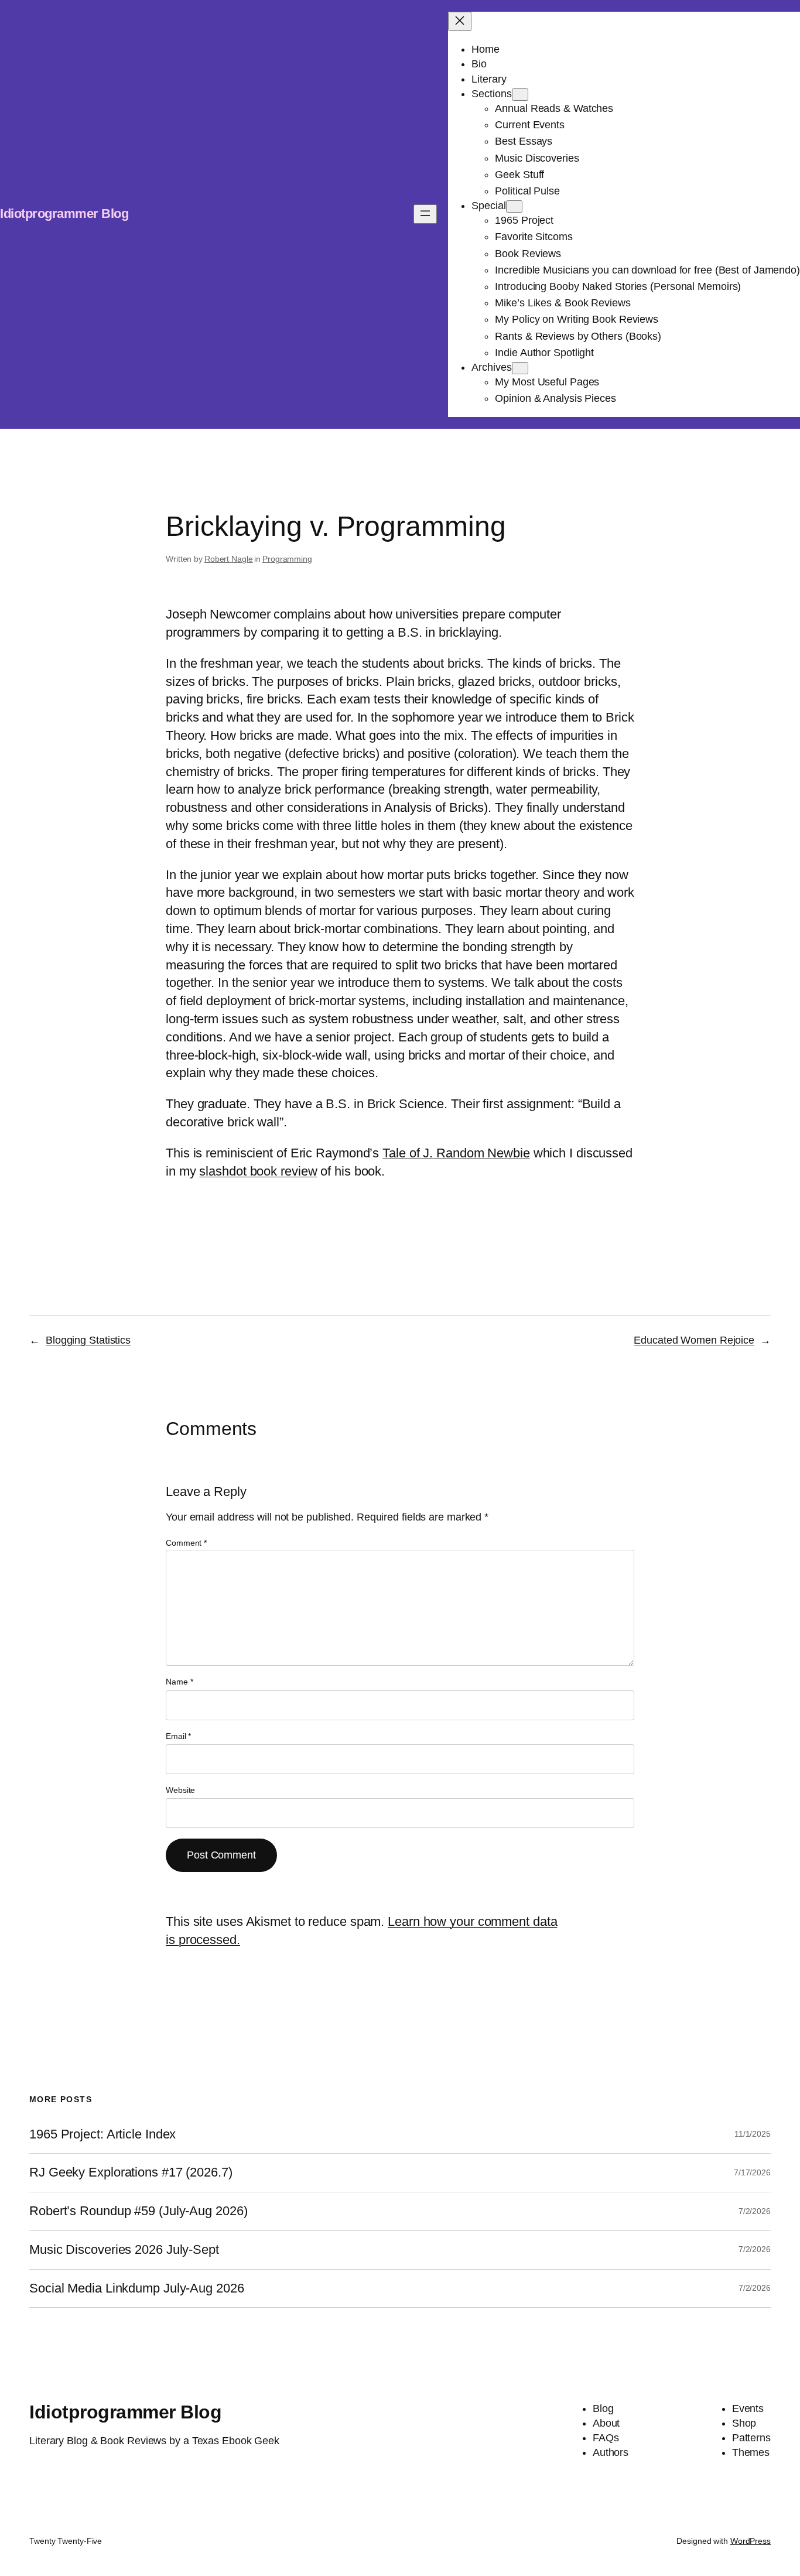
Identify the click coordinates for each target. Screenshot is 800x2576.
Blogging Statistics (88, 1340)
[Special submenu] (514, 206)
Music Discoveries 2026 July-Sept (124, 2250)
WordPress (751, 2541)
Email (178, 1736)
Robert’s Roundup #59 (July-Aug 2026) (138, 2211)
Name (179, 1682)
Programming (287, 559)
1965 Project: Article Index (102, 2134)
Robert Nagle (229, 559)
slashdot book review (258, 1171)
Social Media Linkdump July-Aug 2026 (137, 2288)
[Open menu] (425, 214)
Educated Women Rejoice (694, 1340)
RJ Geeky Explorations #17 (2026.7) (131, 2172)
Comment (186, 1543)
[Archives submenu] (520, 368)
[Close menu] (460, 21)
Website (180, 1790)
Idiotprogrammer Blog (64, 213)
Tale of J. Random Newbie (456, 1153)
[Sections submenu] (520, 95)
